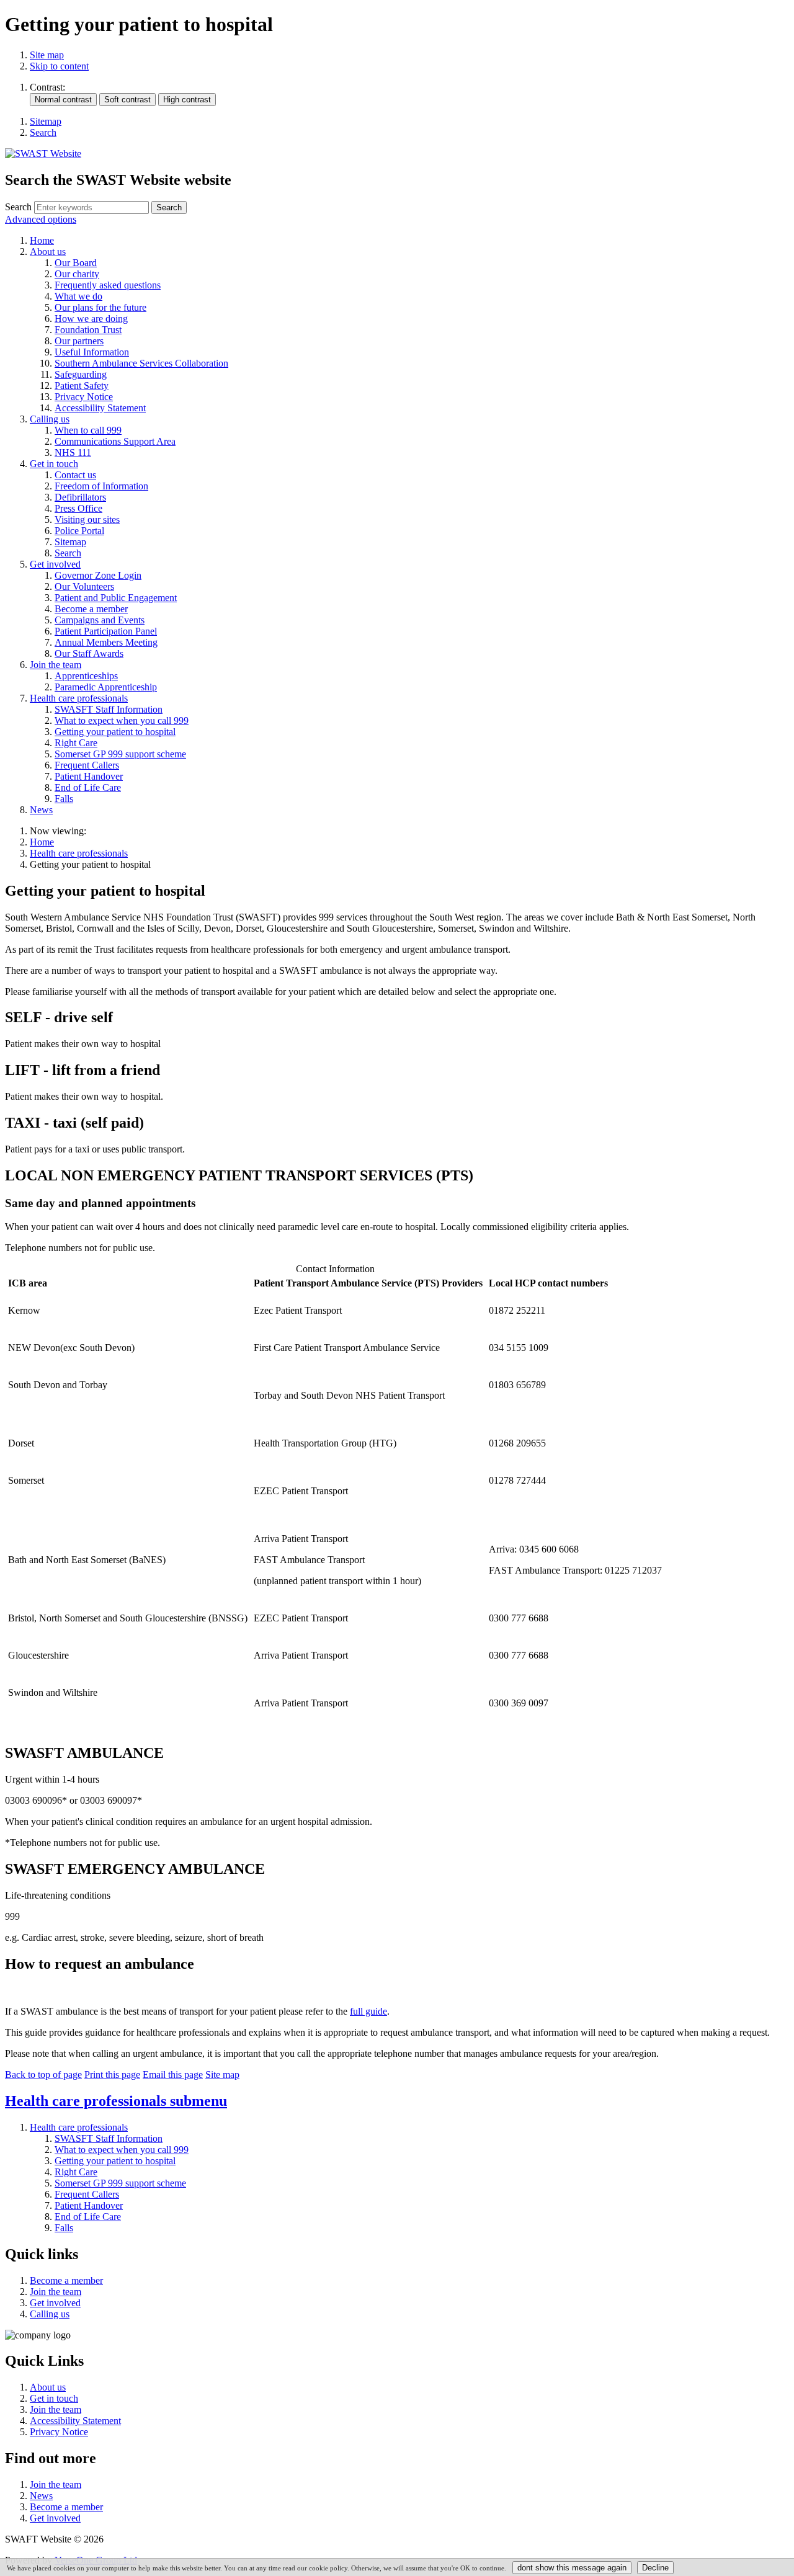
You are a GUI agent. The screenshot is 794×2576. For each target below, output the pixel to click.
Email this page (173, 2075)
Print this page (112, 2075)
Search (18, 207)
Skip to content (59, 66)
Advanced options (41, 219)
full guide (368, 2011)
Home (42, 842)
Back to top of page (43, 2075)
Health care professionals (79, 853)
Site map (47, 55)
